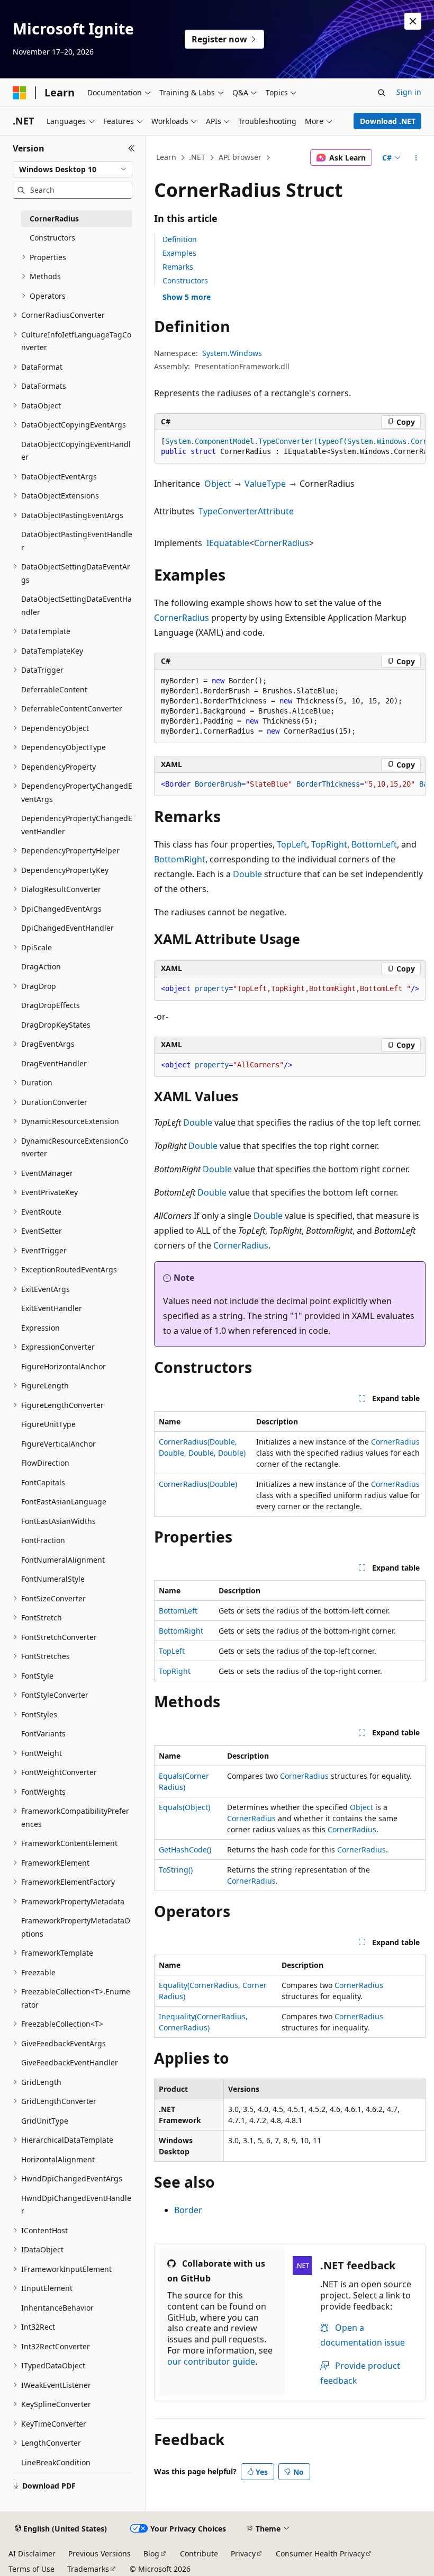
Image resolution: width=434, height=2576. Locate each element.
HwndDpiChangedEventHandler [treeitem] (76, 2205)
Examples (179, 253)
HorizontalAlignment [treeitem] (58, 2159)
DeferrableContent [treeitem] (54, 689)
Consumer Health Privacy (320, 2553)
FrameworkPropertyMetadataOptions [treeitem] (76, 1927)
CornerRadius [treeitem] (54, 219)
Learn (166, 157)
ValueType (265, 484)
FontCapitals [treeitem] (43, 1482)
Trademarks (88, 2569)
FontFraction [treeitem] (43, 1540)
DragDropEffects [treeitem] (51, 1005)
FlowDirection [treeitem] (45, 1463)
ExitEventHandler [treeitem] (52, 1308)
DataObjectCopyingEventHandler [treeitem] (76, 451)
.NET (197, 157)
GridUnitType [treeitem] (45, 2121)
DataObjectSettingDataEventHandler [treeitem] (76, 605)
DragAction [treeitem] (41, 966)
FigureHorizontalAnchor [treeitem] (64, 1366)
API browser (240, 157)
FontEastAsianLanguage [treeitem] (64, 1501)
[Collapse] (132, 148)
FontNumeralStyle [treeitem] (53, 1579)
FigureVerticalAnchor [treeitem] (58, 1444)
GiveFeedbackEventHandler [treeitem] (70, 2062)
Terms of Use (31, 2569)
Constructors (185, 280)
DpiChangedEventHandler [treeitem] (67, 928)
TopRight (329, 844)
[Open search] (382, 93)
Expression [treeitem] (40, 1328)
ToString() (176, 1870)
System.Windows (232, 353)
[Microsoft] (20, 93)
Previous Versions (100, 2553)
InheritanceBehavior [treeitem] (57, 2308)
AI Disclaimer (32, 2553)
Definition (180, 239)
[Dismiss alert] (413, 21)
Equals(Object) (184, 1807)
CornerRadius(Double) (198, 1484)
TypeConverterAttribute (246, 511)
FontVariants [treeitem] (43, 1733)
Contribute (199, 2553)
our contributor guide (211, 2361)
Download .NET (388, 121)
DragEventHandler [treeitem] (54, 1063)
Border (188, 2210)
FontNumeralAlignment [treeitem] (63, 1560)
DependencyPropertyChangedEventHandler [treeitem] (77, 825)
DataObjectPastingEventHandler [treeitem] (77, 541)
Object (218, 484)
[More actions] (416, 158)
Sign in (409, 92)
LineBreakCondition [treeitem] (56, 2462)
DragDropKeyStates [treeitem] (56, 1025)
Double (247, 874)
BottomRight (180, 859)
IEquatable (228, 543)
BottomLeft (374, 844)
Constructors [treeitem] (52, 238)
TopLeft (292, 844)
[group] (290, 447)
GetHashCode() (185, 1849)
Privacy (243, 2553)
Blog (151, 2553)
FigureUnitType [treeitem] (48, 1424)
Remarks (178, 267)
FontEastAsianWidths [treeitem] (58, 1521)
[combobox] (73, 170)
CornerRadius (282, 543)
